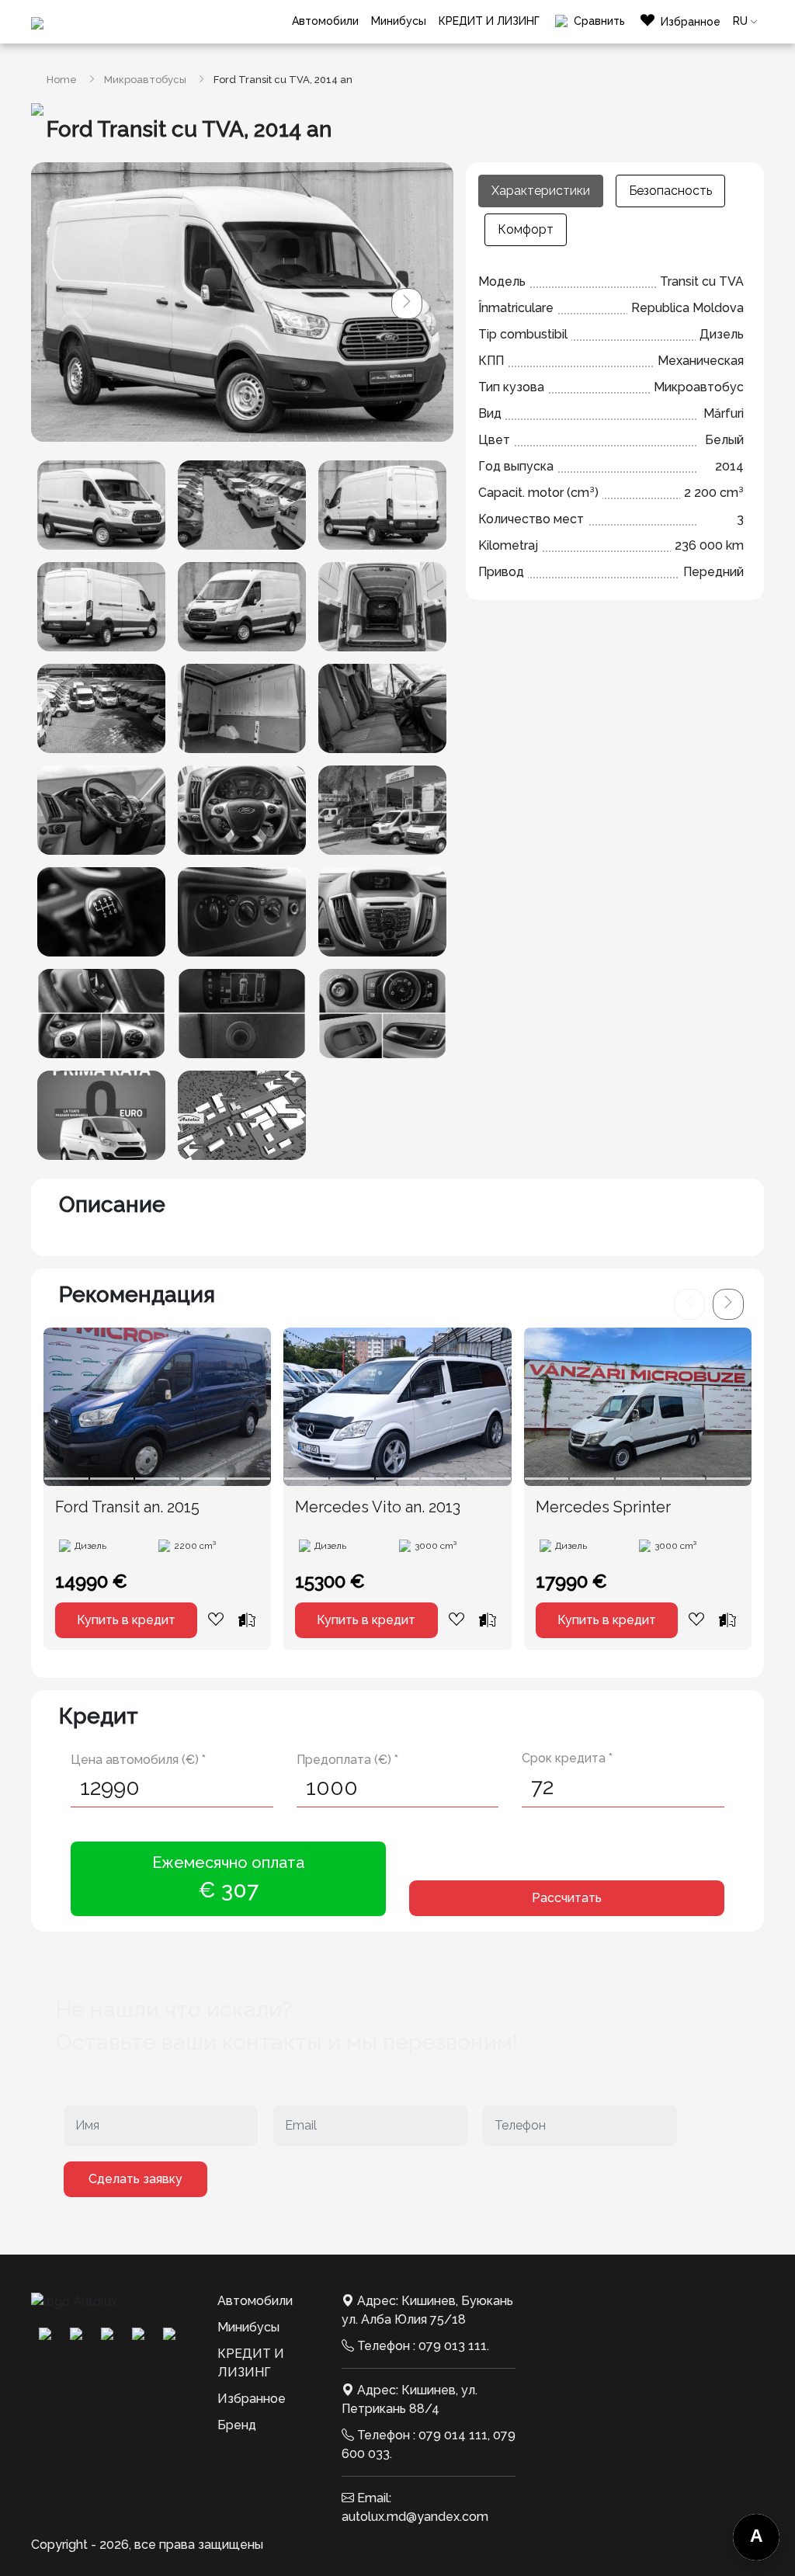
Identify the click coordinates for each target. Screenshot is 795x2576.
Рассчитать (567, 1898)
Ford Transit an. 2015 (127, 1507)
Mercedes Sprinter (603, 1507)
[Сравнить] (247, 1620)
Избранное (252, 2399)
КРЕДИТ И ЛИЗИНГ (489, 21)
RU (740, 21)
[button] (407, 304)
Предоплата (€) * (347, 1760)
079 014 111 (453, 2435)
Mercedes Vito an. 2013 (378, 1507)
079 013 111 (453, 2346)
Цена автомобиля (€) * (138, 1760)
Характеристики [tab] (541, 191)
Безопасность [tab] (670, 191)
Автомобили (325, 21)
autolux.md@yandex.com (415, 2517)
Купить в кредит (126, 1620)
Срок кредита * (567, 1758)
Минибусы (399, 21)
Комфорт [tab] (526, 229)
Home (62, 80)
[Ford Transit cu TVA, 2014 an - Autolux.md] (101, 505)
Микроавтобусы (145, 80)
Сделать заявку (135, 2179)
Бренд (237, 2425)
